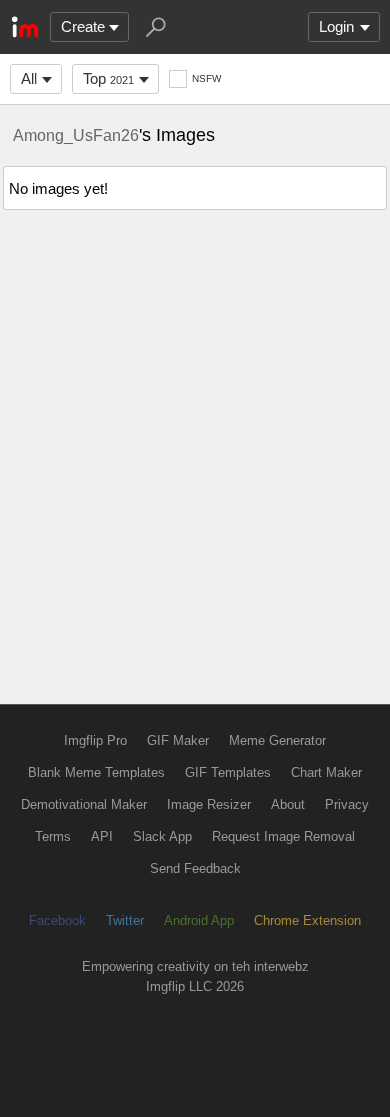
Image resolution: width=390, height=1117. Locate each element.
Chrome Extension (307, 920)
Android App (199, 920)
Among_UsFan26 (76, 135)
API (102, 836)
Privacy (347, 804)
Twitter (125, 920)
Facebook (57, 920)
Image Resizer (209, 804)
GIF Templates (228, 772)
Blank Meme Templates (96, 772)
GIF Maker (178, 740)
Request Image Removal (283, 836)
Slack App (162, 836)
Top (108, 78)
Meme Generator (277, 740)
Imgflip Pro (95, 740)
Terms (53, 836)
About (288, 804)
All (29, 78)
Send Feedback (195, 868)
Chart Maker (326, 772)
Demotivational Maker (84, 804)
